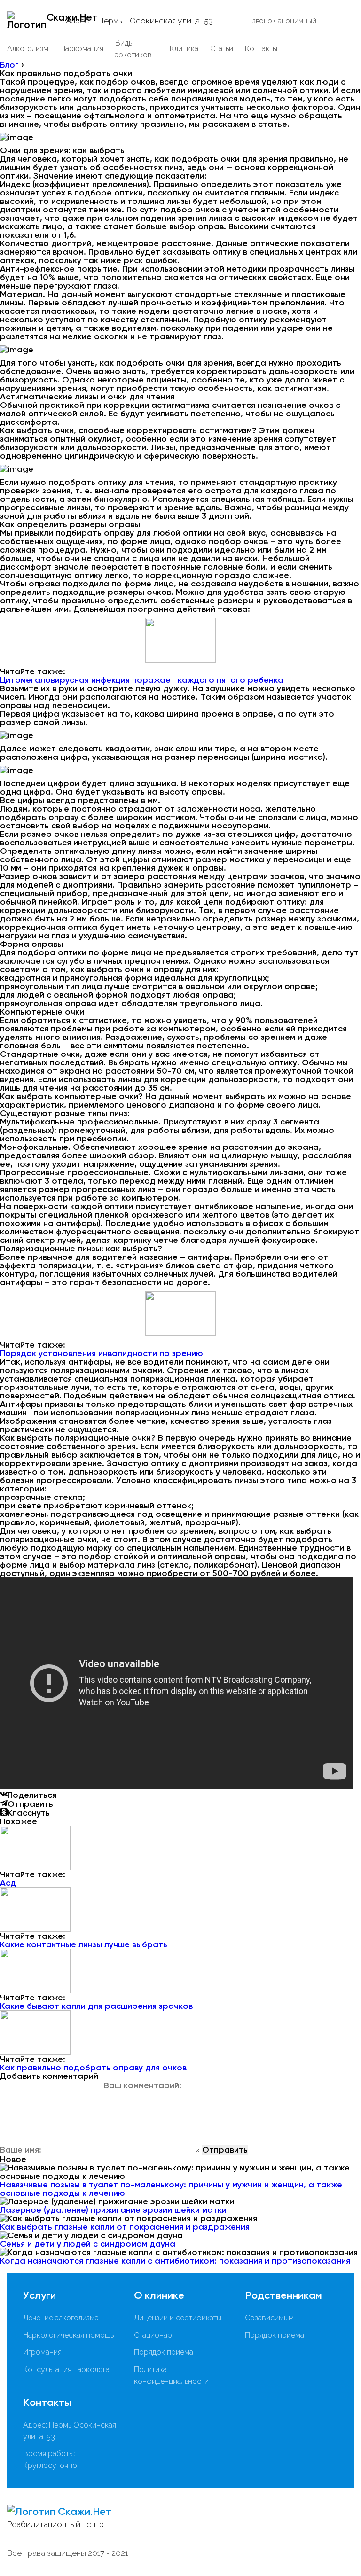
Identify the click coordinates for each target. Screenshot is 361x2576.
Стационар (153, 2335)
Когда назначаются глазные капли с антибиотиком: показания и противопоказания (175, 2261)
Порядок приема (164, 2352)
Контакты (261, 49)
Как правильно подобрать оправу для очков (93, 2068)
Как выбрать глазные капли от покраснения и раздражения (125, 2227)
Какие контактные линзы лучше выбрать (84, 1944)
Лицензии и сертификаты (178, 2318)
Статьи (222, 49)
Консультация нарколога (66, 2369)
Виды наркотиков (131, 49)
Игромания (42, 2352)
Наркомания (82, 49)
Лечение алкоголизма (61, 2318)
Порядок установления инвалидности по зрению (102, 1353)
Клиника (184, 49)
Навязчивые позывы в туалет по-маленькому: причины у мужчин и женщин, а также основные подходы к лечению (171, 2189)
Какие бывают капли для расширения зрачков (96, 2006)
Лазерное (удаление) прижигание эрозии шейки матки (113, 2210)
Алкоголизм (28, 49)
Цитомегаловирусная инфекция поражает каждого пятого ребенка (142, 680)
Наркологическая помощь (68, 2335)
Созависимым (269, 2318)
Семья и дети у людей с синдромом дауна (88, 2244)
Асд (8, 1883)
